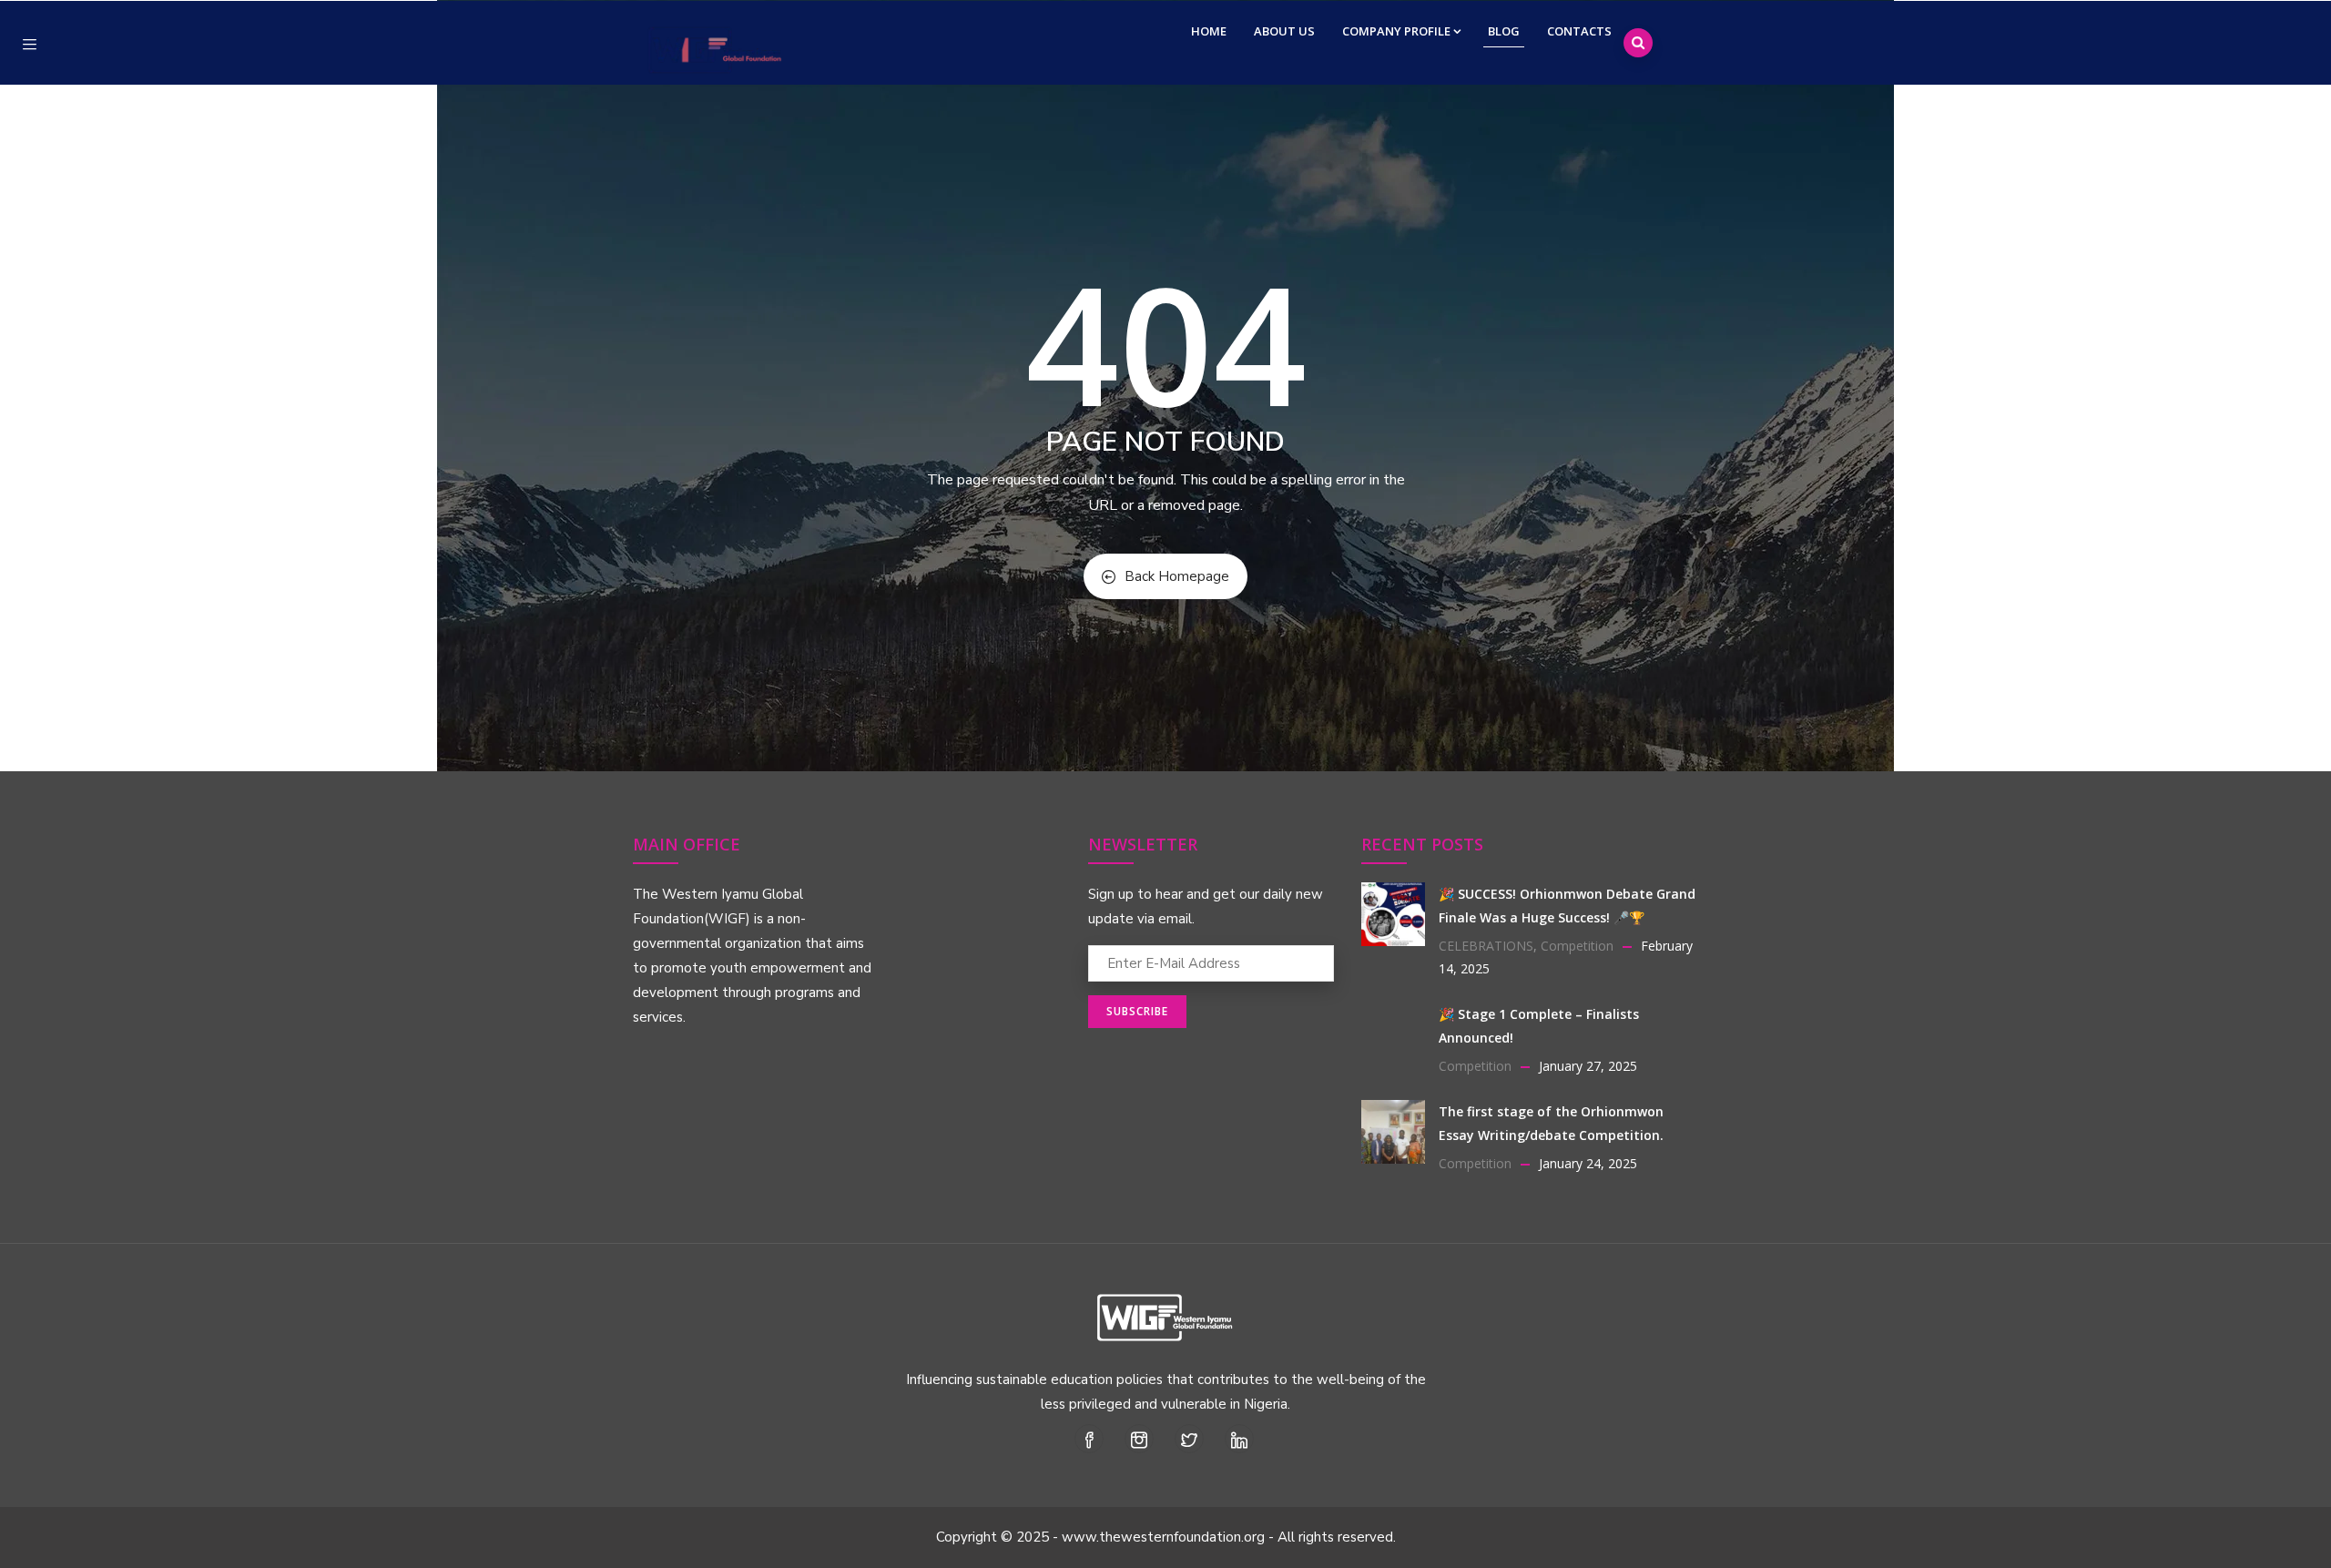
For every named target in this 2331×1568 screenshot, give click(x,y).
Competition (1577, 946)
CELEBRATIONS (1486, 946)
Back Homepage (1177, 576)
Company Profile (1396, 31)
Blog (1504, 31)
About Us (1284, 31)
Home (1209, 31)
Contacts (1579, 31)
